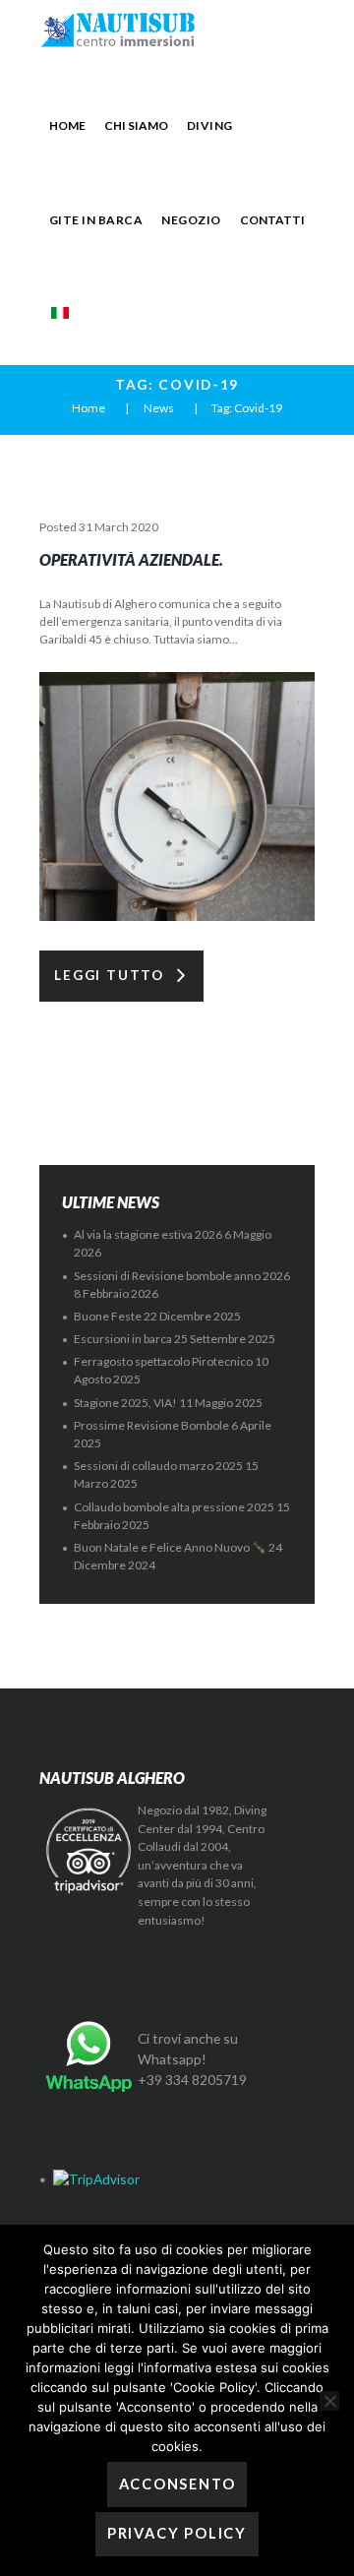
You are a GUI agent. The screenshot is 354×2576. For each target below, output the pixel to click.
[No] (329, 2401)
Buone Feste (108, 1316)
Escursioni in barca (123, 1339)
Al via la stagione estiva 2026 (148, 1234)
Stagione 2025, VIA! (125, 1403)
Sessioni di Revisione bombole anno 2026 (182, 1276)
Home (88, 408)
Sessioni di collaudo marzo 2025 (158, 1466)
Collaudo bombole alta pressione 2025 (174, 1507)
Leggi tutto (109, 975)
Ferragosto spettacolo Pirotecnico (163, 1361)
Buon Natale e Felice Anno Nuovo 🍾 (170, 1547)
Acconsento (177, 2484)
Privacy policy (177, 2533)
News (159, 408)
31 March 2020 (118, 527)
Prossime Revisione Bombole (151, 1425)
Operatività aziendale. (131, 559)
